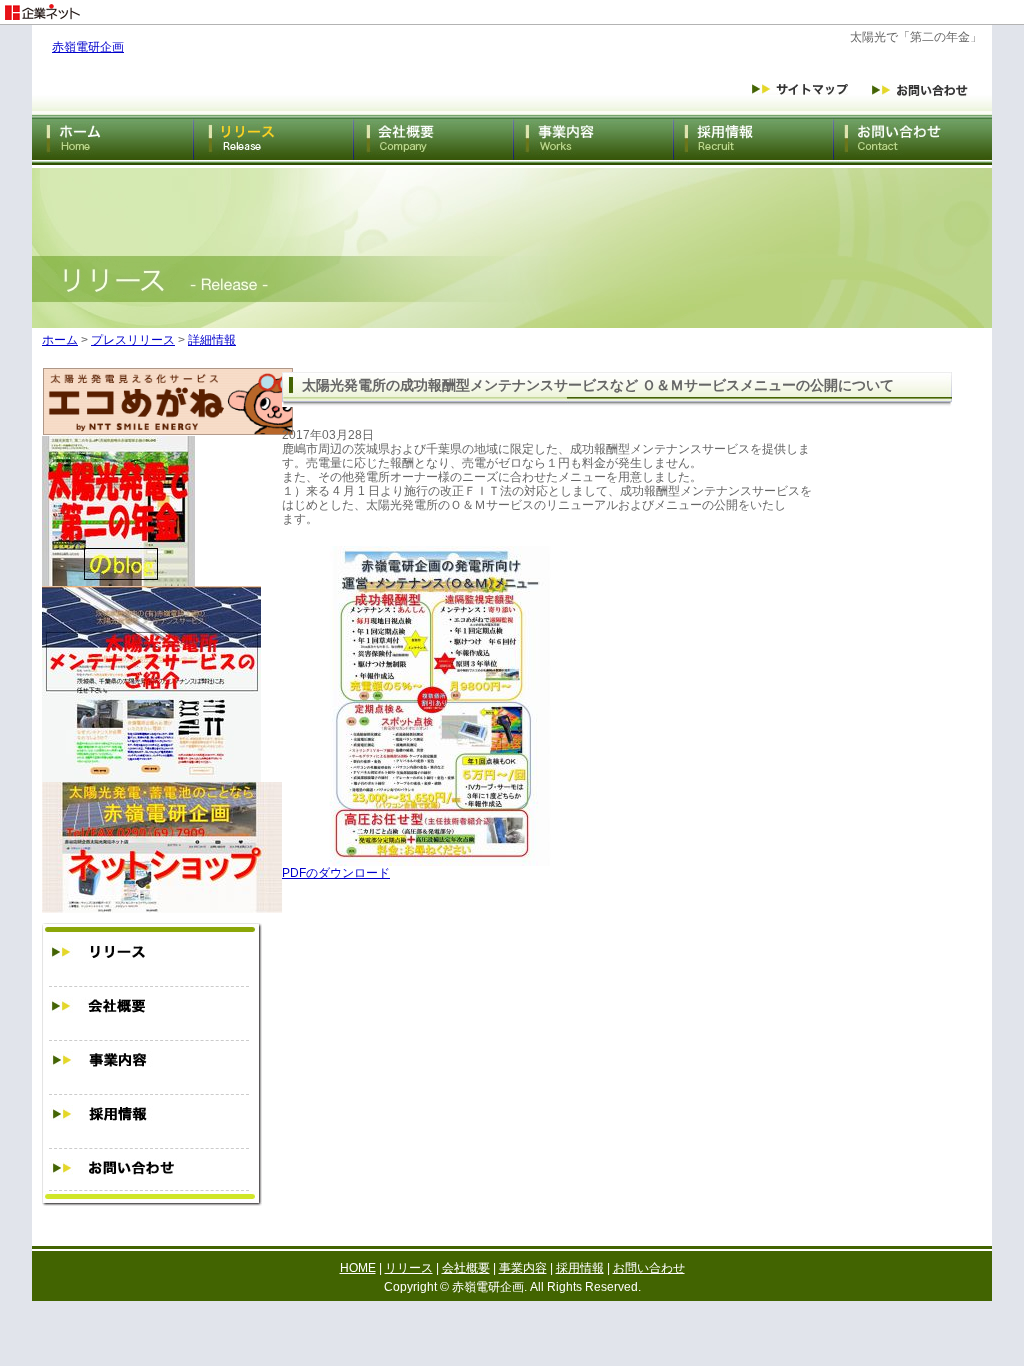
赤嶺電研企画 (88, 47)
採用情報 (580, 1268)
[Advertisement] (790, 7)
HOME (358, 1268)
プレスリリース (133, 340)
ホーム (60, 340)
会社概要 (466, 1268)
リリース (409, 1268)
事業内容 (523, 1268)
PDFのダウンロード (336, 873)
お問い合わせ (649, 1268)
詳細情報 (212, 340)
